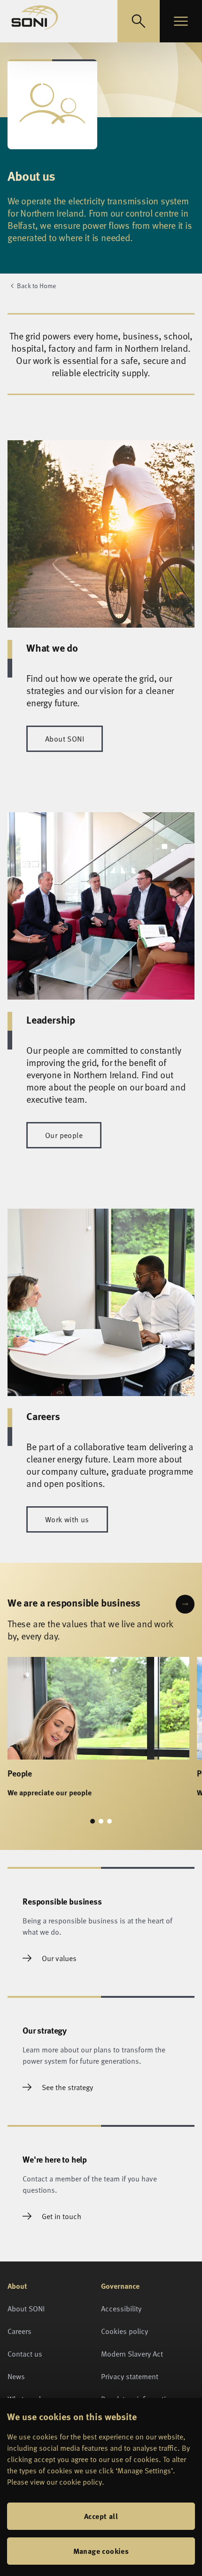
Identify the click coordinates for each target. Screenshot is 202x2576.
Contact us (25, 2354)
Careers (19, 2331)
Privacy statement (130, 2376)
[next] (185, 1604)
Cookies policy (124, 2331)
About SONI (65, 739)
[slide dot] (93, 1821)
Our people (64, 1135)
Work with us (67, 1519)
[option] (98, 1733)
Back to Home (36, 286)
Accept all (101, 2516)
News (16, 2376)
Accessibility (121, 2309)
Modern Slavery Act (132, 2354)
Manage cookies (101, 2551)
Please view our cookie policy (54, 2482)
